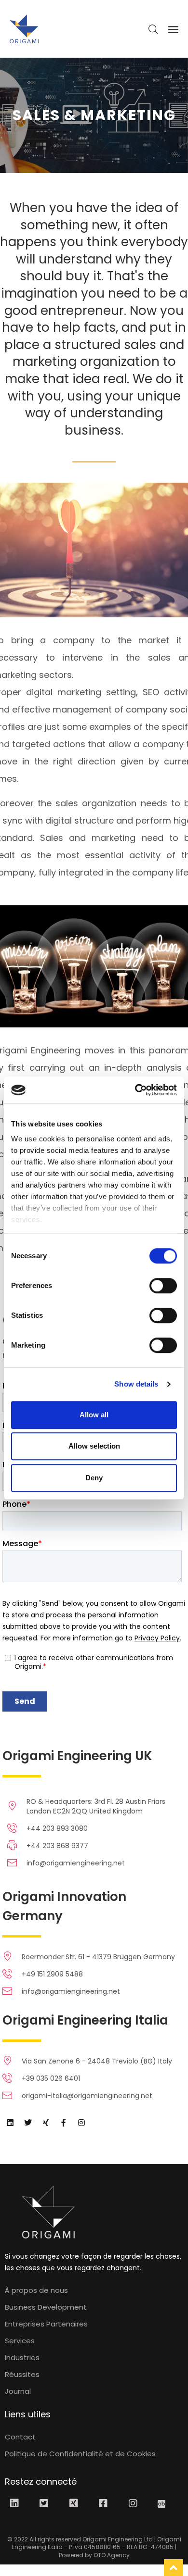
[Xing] (46, 2123)
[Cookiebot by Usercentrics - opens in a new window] (135, 1090)
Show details (136, 1384)
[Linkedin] (10, 2123)
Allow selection (94, 1446)
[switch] (163, 1286)
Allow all (94, 1415)
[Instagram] (81, 2123)
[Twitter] (28, 2123)
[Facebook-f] (64, 2123)
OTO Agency (112, 2555)
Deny (94, 1478)
